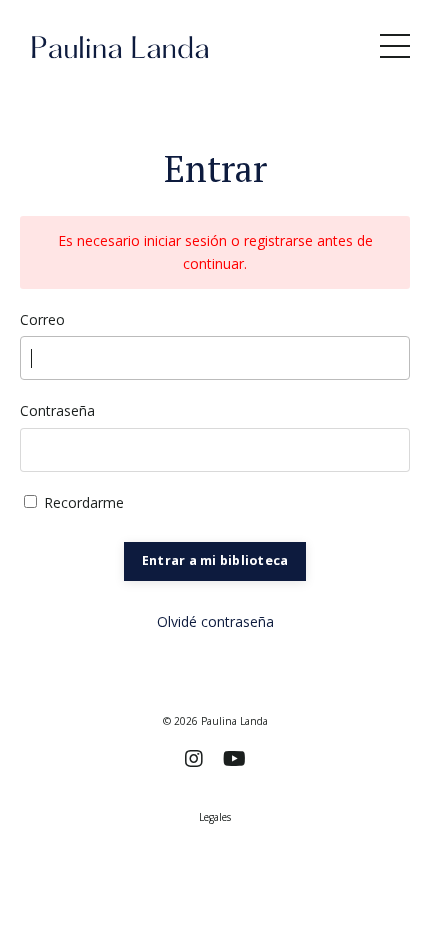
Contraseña (57, 410)
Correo (42, 319)
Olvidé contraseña (215, 621)
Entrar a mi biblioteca (215, 560)
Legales (215, 817)
